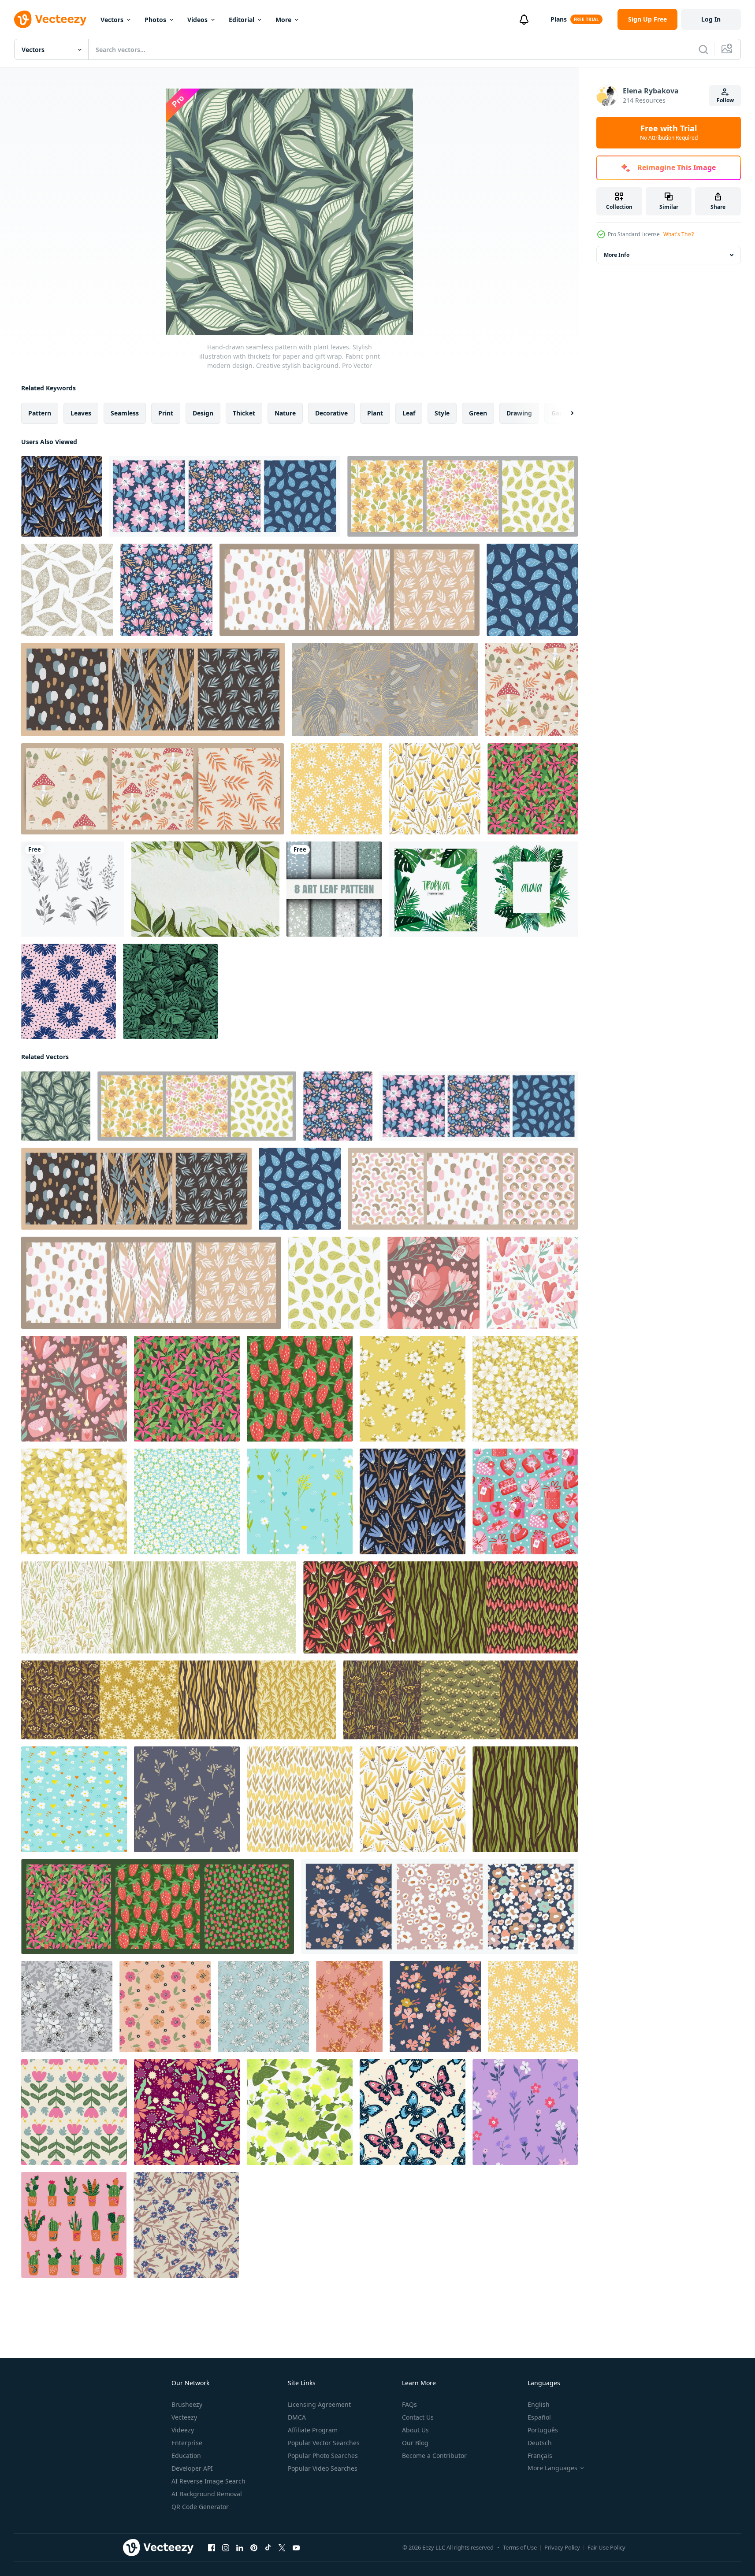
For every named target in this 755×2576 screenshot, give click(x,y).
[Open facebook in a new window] (212, 2548)
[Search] (703, 49)
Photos (155, 20)
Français (540, 2456)
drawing (519, 413)
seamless (125, 413)
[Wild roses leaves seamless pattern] (263, 2007)
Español (539, 2417)
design (203, 413)
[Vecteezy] (50, 19)
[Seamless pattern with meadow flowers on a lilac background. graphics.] (525, 2112)
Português (543, 2430)
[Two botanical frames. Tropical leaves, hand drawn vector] (483, 889)
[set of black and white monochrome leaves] (73, 889)
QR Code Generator (200, 2507)
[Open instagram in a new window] (226, 2548)
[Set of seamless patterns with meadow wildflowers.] (159, 1607)
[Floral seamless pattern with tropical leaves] (385, 689)
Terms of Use (520, 2547)
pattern (40, 413)
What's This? (679, 234)
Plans (559, 19)
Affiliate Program (313, 2430)
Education (186, 2456)
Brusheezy (187, 2404)
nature (285, 413)
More (283, 20)
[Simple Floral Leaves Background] (205, 889)
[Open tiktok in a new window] (268, 2548)
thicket (244, 413)
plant (375, 413)
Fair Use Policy (606, 2547)
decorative (331, 413)
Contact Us (418, 2417)
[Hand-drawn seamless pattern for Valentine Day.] (525, 1501)
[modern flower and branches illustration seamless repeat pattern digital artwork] (186, 2225)
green (478, 413)
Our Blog (415, 2443)
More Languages (552, 2468)
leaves (81, 413)
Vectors (112, 20)
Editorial (242, 20)
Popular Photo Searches (323, 2456)
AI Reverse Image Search (208, 2481)
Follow (725, 100)
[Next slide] (565, 413)
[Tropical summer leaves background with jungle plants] (170, 991)
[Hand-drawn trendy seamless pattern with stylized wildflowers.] (337, 789)
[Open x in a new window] (282, 2548)
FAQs (409, 2404)
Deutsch (540, 2443)
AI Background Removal (207, 2494)
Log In (711, 19)
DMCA (297, 2417)
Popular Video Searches (323, 2468)
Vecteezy (184, 2417)
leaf (409, 413)
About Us (415, 2430)
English (539, 2404)
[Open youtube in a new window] (296, 2548)
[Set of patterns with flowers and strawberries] (158, 1907)
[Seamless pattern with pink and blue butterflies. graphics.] (413, 2112)
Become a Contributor (434, 2456)
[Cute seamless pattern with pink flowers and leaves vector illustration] (74, 2112)
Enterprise (187, 2443)
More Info (617, 255)
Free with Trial (669, 133)
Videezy (183, 2430)
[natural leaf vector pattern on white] (67, 590)
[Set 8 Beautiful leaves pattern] (334, 889)
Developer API (192, 2468)
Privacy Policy (562, 2547)
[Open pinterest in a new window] (254, 2548)
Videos (197, 20)
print (166, 413)
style (442, 413)
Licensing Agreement (319, 2404)
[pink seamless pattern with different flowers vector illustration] (349, 2007)
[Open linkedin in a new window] (240, 2548)
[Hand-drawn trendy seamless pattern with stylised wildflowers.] (61, 496)
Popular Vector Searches (324, 2443)
